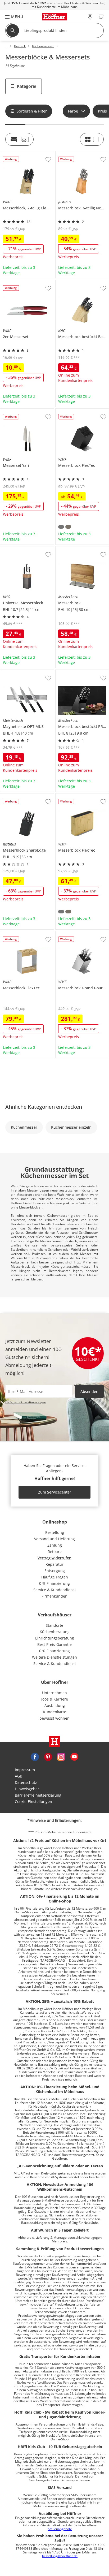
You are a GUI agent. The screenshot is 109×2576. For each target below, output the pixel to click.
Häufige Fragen (55, 1577)
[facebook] (35, 1756)
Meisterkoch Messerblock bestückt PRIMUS (82, 674)
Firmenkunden (54, 1596)
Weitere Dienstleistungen (54, 1657)
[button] (12, 17)
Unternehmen (54, 1693)
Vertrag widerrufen (54, 1558)
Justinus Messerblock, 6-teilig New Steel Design (81, 155)
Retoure (55, 1552)
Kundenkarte (55, 1712)
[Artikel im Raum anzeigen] (19, 139)
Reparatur (54, 1564)
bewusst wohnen (54, 1718)
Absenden (89, 1391)
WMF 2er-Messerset (18, 282)
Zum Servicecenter (55, 1492)
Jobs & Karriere (55, 1699)
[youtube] (74, 1756)
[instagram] (61, 1756)
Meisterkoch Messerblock (78, 549)
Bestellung (55, 1532)
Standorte (54, 1625)
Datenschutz (26, 1782)
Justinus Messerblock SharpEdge (26, 797)
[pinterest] (48, 1756)
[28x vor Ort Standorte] (90, 17)
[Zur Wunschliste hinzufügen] (48, 159)
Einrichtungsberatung (55, 1638)
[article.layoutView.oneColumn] (92, 139)
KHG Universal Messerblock (25, 549)
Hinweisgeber (27, 1789)
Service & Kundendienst (55, 1590)
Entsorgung (55, 1571)
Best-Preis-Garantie (54, 1644)
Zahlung (55, 1545)
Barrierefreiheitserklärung (38, 1795)
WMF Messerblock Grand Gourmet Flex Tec (82, 935)
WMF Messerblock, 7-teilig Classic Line (27, 155)
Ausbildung (55, 1705)
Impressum (25, 1770)
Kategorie (27, 86)
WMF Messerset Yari (18, 411)
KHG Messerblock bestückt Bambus (82, 284)
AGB (19, 1776)
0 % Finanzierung (54, 1583)
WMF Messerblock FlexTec (79, 411)
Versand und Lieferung (54, 1539)
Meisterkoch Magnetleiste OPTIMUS (26, 674)
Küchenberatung (55, 1632)
